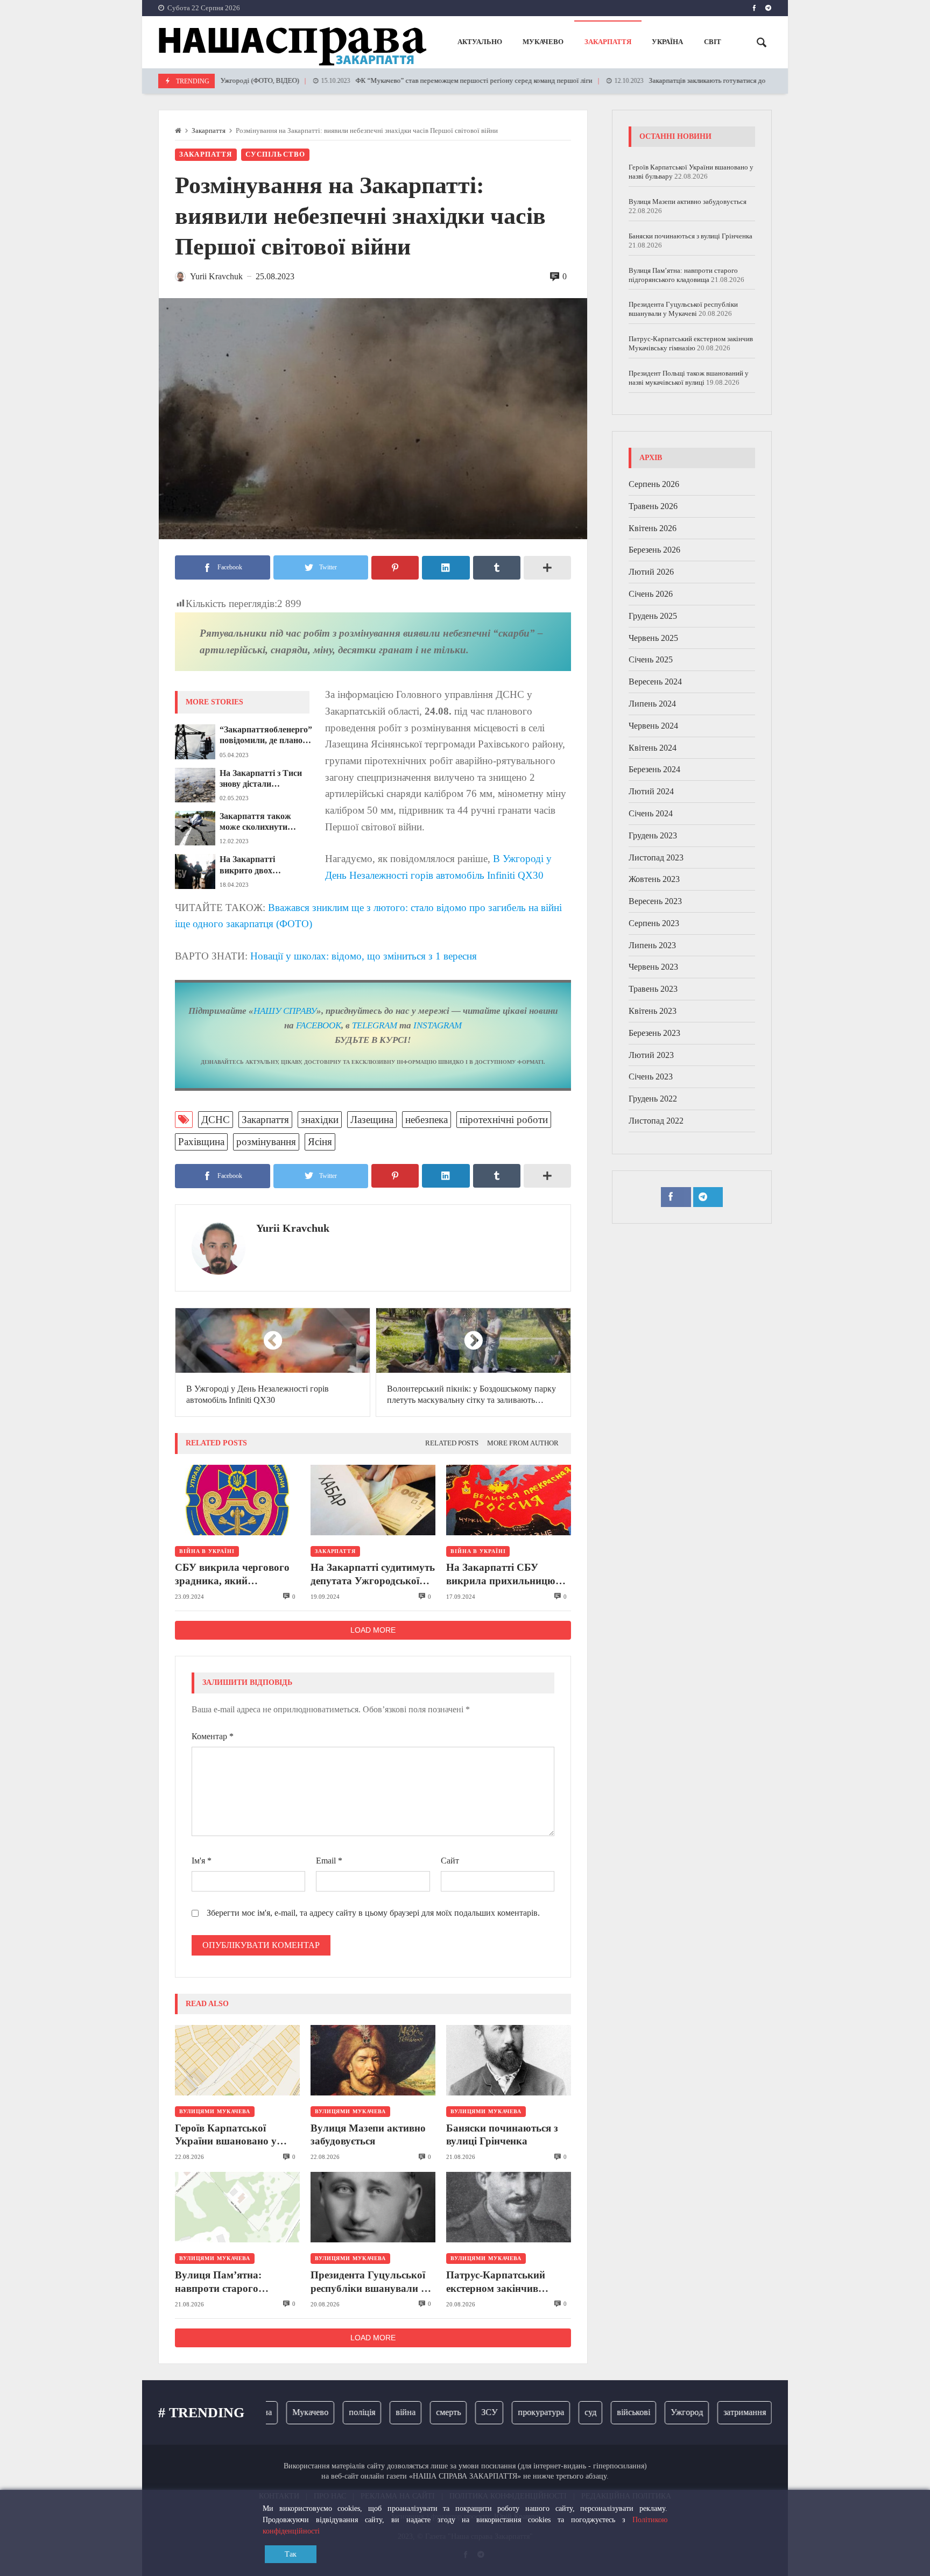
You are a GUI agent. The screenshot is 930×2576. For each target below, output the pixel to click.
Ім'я (202, 1861)
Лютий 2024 (651, 791)
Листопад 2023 (656, 858)
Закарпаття (209, 131)
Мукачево (274, 2412)
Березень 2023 (654, 1033)
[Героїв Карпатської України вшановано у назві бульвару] (237, 2060)
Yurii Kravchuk (293, 1228)
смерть (412, 2412)
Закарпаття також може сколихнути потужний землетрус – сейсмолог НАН (263, 822)
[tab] (452, 1444)
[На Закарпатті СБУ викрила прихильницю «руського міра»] (509, 1500)
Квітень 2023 (653, 1011)
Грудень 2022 (653, 1099)
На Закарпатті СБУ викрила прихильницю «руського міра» (501, 1575)
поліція (325, 2412)
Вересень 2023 (655, 901)
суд (554, 2412)
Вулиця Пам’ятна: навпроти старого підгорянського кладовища (218, 2282)
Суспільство (276, 154)
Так (291, 2554)
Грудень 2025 (653, 616)
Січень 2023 (651, 1077)
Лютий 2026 (651, 572)
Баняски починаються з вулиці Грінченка (502, 2134)
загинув (764, 2412)
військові (597, 2412)
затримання (708, 2412)
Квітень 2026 (653, 528)
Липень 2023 (652, 945)
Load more (373, 1630)
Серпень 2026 (654, 484)
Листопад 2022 (656, 1121)
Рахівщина (201, 1142)
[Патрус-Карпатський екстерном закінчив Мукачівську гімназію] (509, 2207)
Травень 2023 (653, 989)
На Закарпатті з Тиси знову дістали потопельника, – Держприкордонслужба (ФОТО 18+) (265, 779)
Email (329, 1861)
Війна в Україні (207, 1551)
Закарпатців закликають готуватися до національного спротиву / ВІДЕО (689, 81)
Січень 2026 (651, 594)
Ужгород (650, 2412)
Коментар (213, 1736)
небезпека (427, 1120)
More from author (523, 1443)
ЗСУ (453, 2412)
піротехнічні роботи (504, 1120)
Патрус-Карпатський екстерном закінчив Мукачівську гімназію (498, 2282)
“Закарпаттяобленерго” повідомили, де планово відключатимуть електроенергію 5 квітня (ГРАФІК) (266, 736)
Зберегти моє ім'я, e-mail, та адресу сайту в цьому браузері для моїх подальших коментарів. (373, 1913)
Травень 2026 (653, 506)
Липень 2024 (652, 704)
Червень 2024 (653, 726)
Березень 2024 (654, 769)
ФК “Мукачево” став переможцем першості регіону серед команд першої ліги (405, 81)
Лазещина (372, 1120)
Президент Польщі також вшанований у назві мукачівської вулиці (689, 378)
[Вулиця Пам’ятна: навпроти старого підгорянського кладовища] (237, 2207)
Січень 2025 (651, 659)
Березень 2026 (654, 550)
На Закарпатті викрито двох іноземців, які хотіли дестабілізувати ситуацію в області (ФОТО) (259, 865)
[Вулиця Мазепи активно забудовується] (373, 2060)
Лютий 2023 (651, 1055)
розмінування (266, 1142)
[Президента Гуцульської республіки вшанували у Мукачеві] (373, 2207)
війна (369, 2412)
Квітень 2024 (653, 748)
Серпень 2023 (654, 923)
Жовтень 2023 (654, 879)
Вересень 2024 (655, 682)
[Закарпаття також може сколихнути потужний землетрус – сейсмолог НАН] (195, 828)
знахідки (320, 1120)
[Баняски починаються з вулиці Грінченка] (509, 2060)
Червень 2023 (653, 967)
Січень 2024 (651, 813)
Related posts (452, 1443)
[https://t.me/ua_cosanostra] (768, 8)
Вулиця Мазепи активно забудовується (368, 2134)
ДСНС (216, 1120)
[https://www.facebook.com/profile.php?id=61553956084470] (754, 8)
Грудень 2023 (653, 835)
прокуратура (504, 2412)
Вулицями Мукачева (215, 2111)
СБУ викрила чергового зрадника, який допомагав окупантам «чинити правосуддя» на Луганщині (232, 1575)
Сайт (450, 1861)
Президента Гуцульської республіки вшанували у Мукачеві (368, 2282)
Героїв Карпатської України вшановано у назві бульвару (226, 2135)
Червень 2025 (653, 638)
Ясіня (320, 1142)
